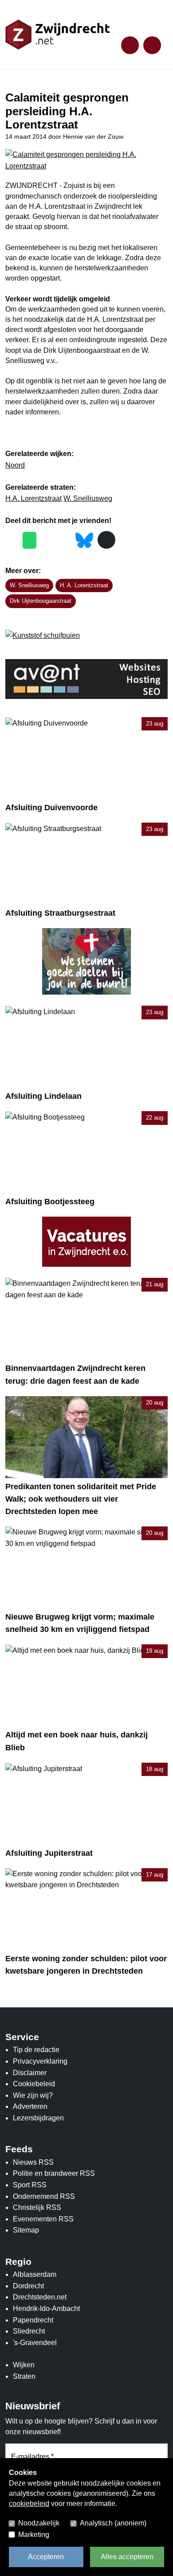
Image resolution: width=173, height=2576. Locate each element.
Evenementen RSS (43, 2219)
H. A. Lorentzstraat (84, 585)
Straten (24, 2376)
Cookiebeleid (34, 2084)
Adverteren (30, 2106)
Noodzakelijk (39, 2523)
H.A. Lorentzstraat (33, 498)
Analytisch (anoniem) (113, 2523)
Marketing (34, 2535)
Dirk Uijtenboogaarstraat (41, 601)
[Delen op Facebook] (12, 541)
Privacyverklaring (40, 2061)
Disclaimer (30, 2073)
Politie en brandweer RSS (54, 2173)
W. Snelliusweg (88, 498)
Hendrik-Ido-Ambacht (46, 2309)
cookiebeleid (29, 2504)
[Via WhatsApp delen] (29, 540)
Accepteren (46, 2557)
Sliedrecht (29, 2331)
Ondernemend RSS (44, 2196)
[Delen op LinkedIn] (65, 541)
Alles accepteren (127, 2557)
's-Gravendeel (35, 2343)
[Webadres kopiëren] (106, 540)
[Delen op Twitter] (47, 541)
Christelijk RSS (37, 2207)
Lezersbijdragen (38, 2118)
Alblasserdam (35, 2274)
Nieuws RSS (33, 2162)
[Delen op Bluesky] (84, 539)
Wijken (24, 2365)
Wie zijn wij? (33, 2095)
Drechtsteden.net (40, 2297)
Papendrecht (33, 2320)
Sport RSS (30, 2185)
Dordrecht (28, 2286)
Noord (15, 465)
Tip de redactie (36, 2050)
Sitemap (26, 2230)
